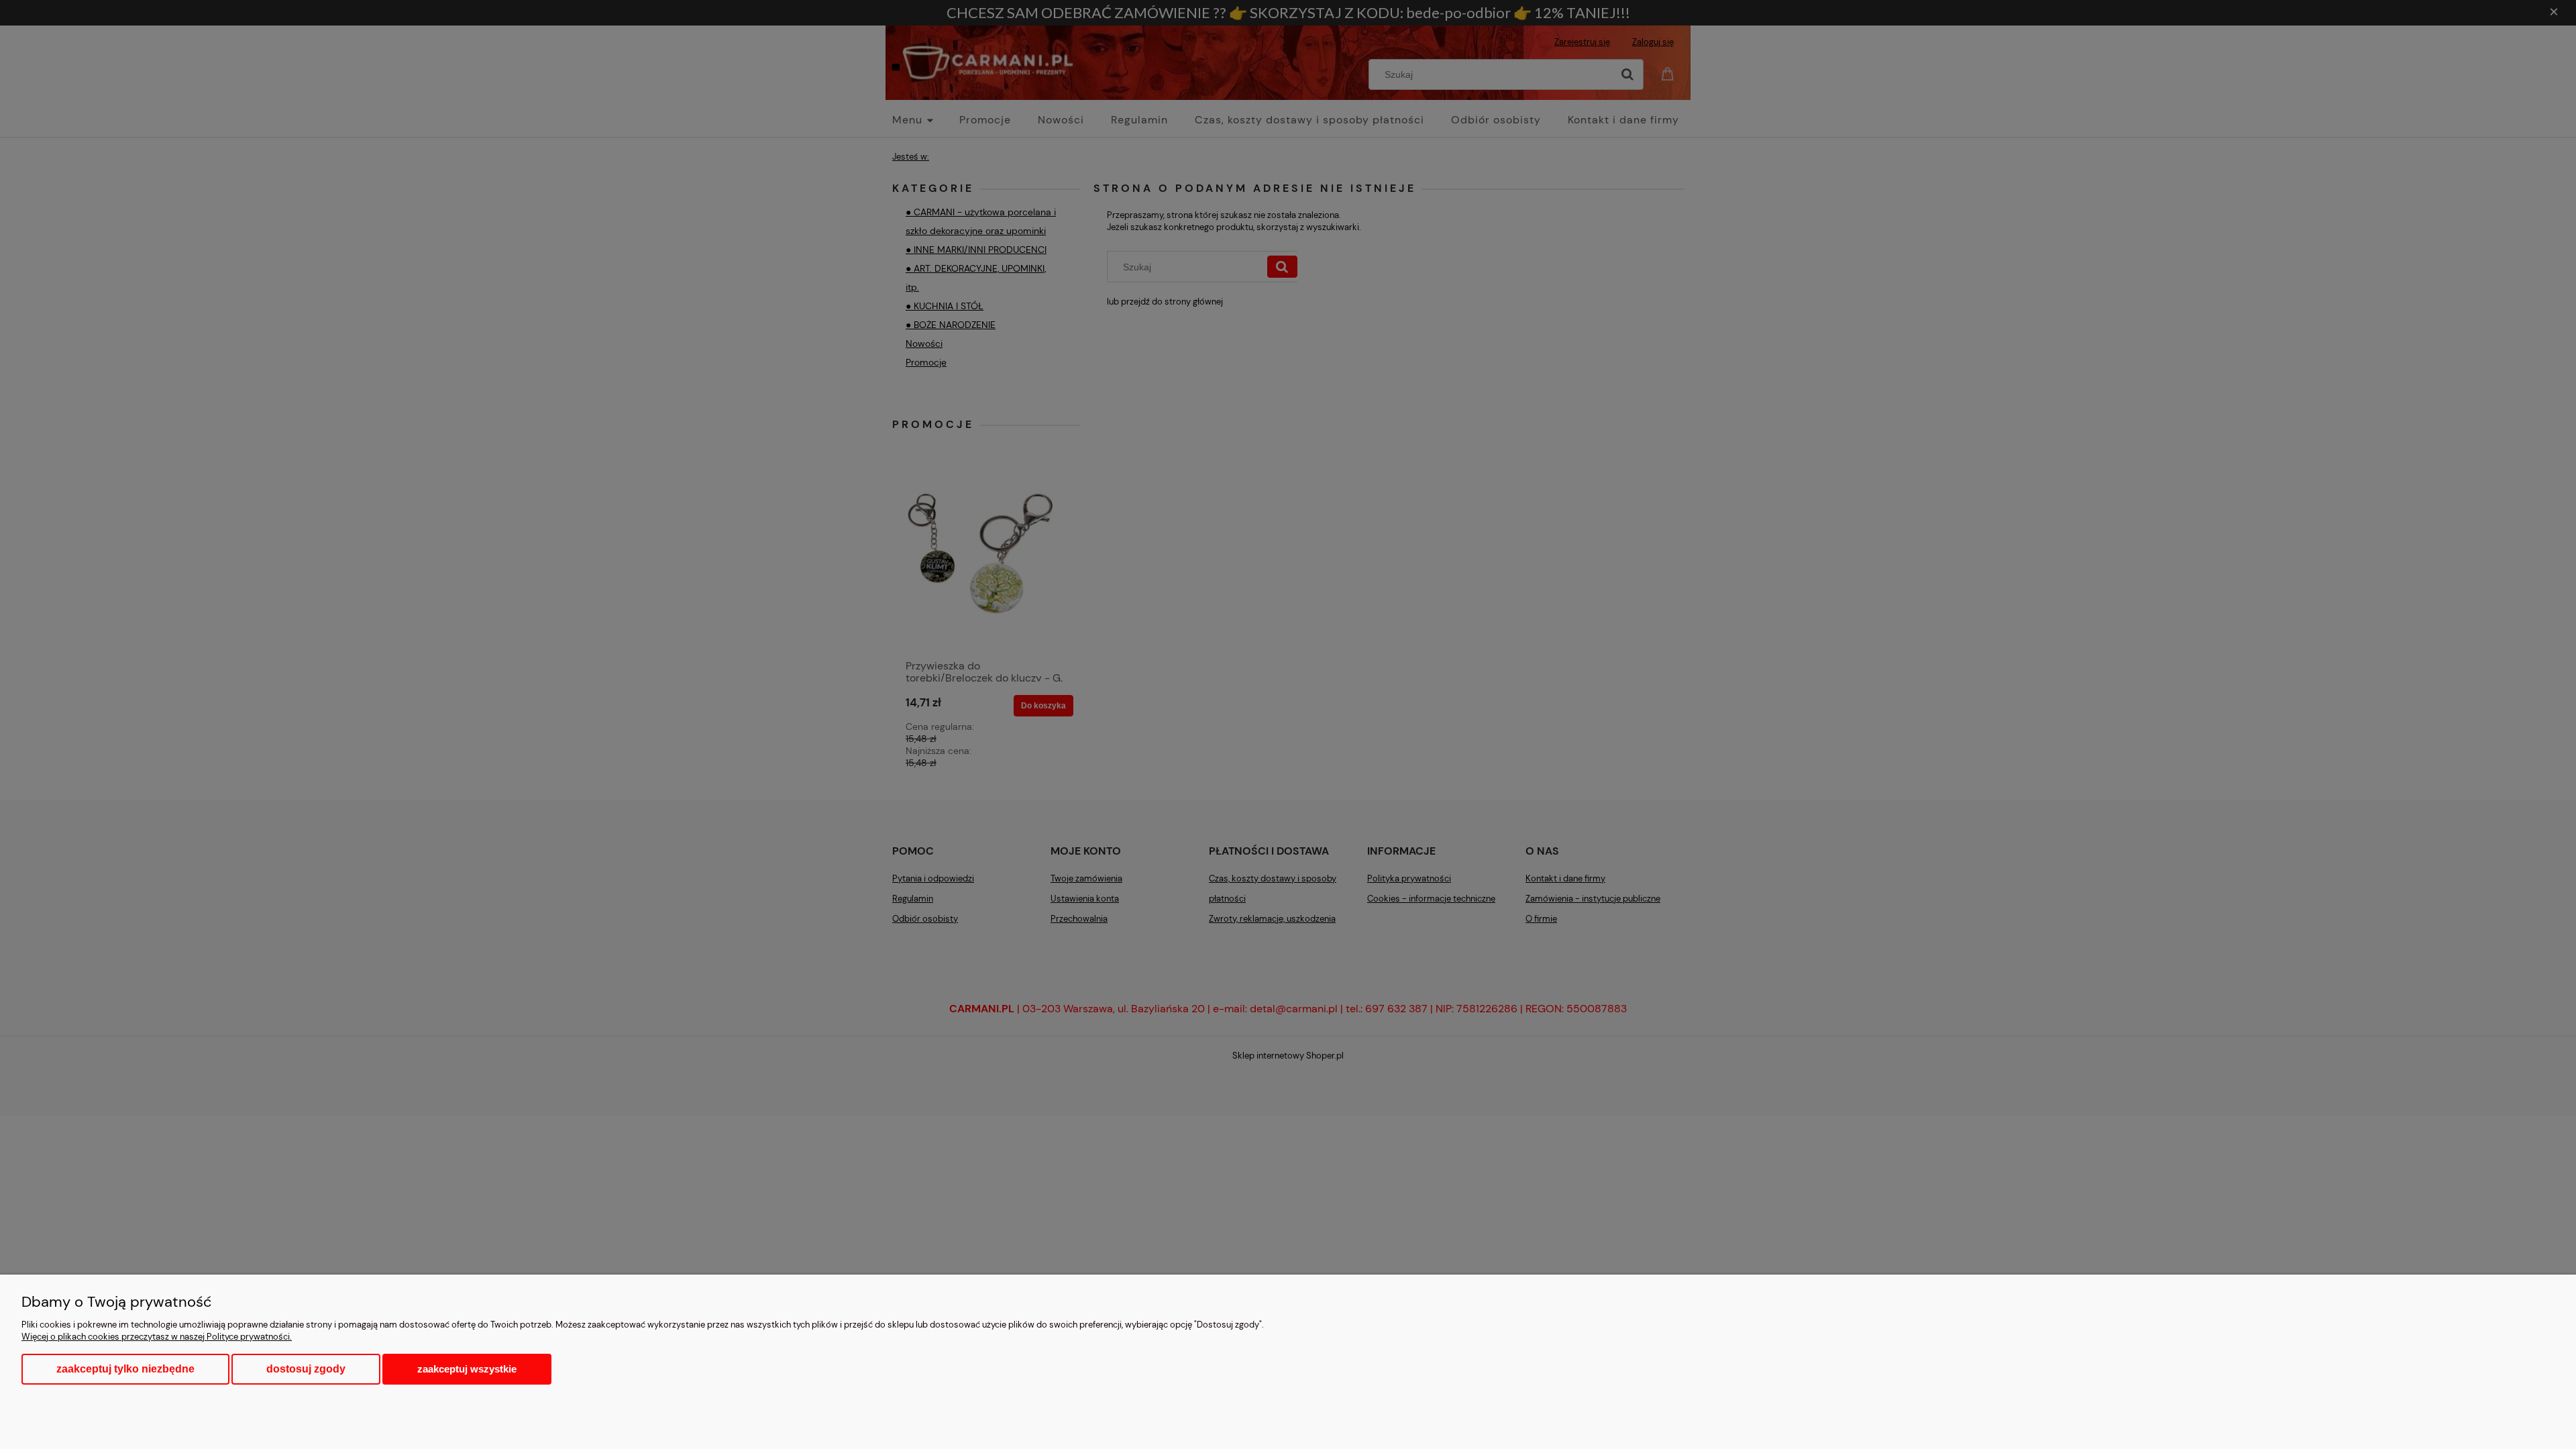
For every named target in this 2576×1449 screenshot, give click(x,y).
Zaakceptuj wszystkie (467, 1369)
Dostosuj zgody (306, 1369)
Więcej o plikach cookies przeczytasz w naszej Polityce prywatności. (157, 1337)
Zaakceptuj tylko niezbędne (125, 1369)
